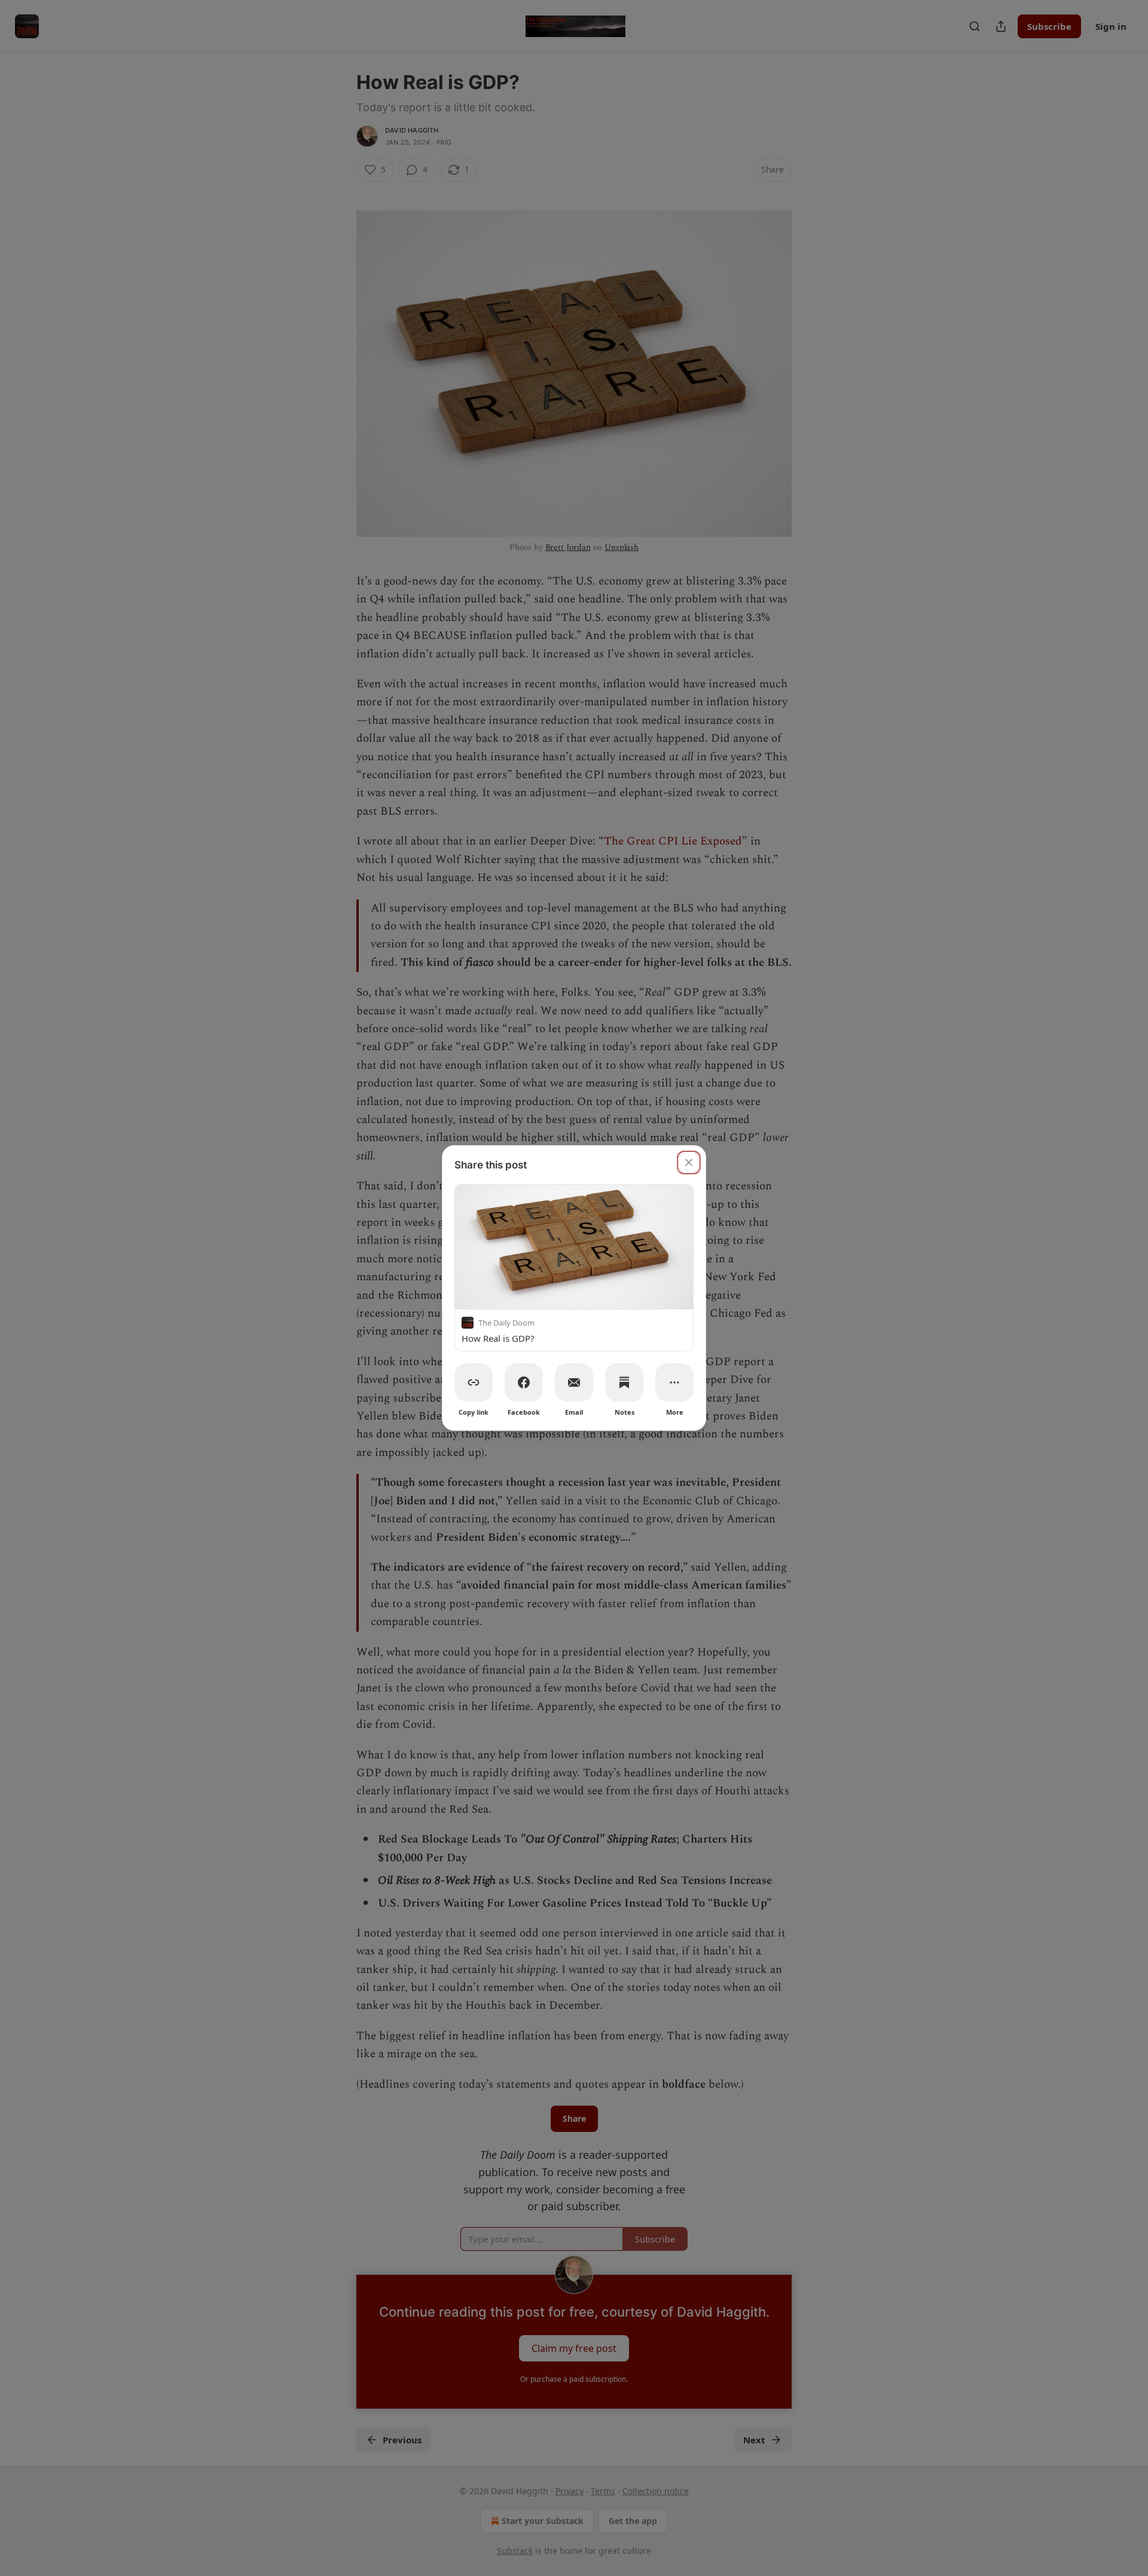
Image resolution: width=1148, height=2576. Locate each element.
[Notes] (624, 1382)
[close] (689, 1162)
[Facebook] (524, 1382)
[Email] (574, 1382)
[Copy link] (474, 1382)
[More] (674, 1382)
